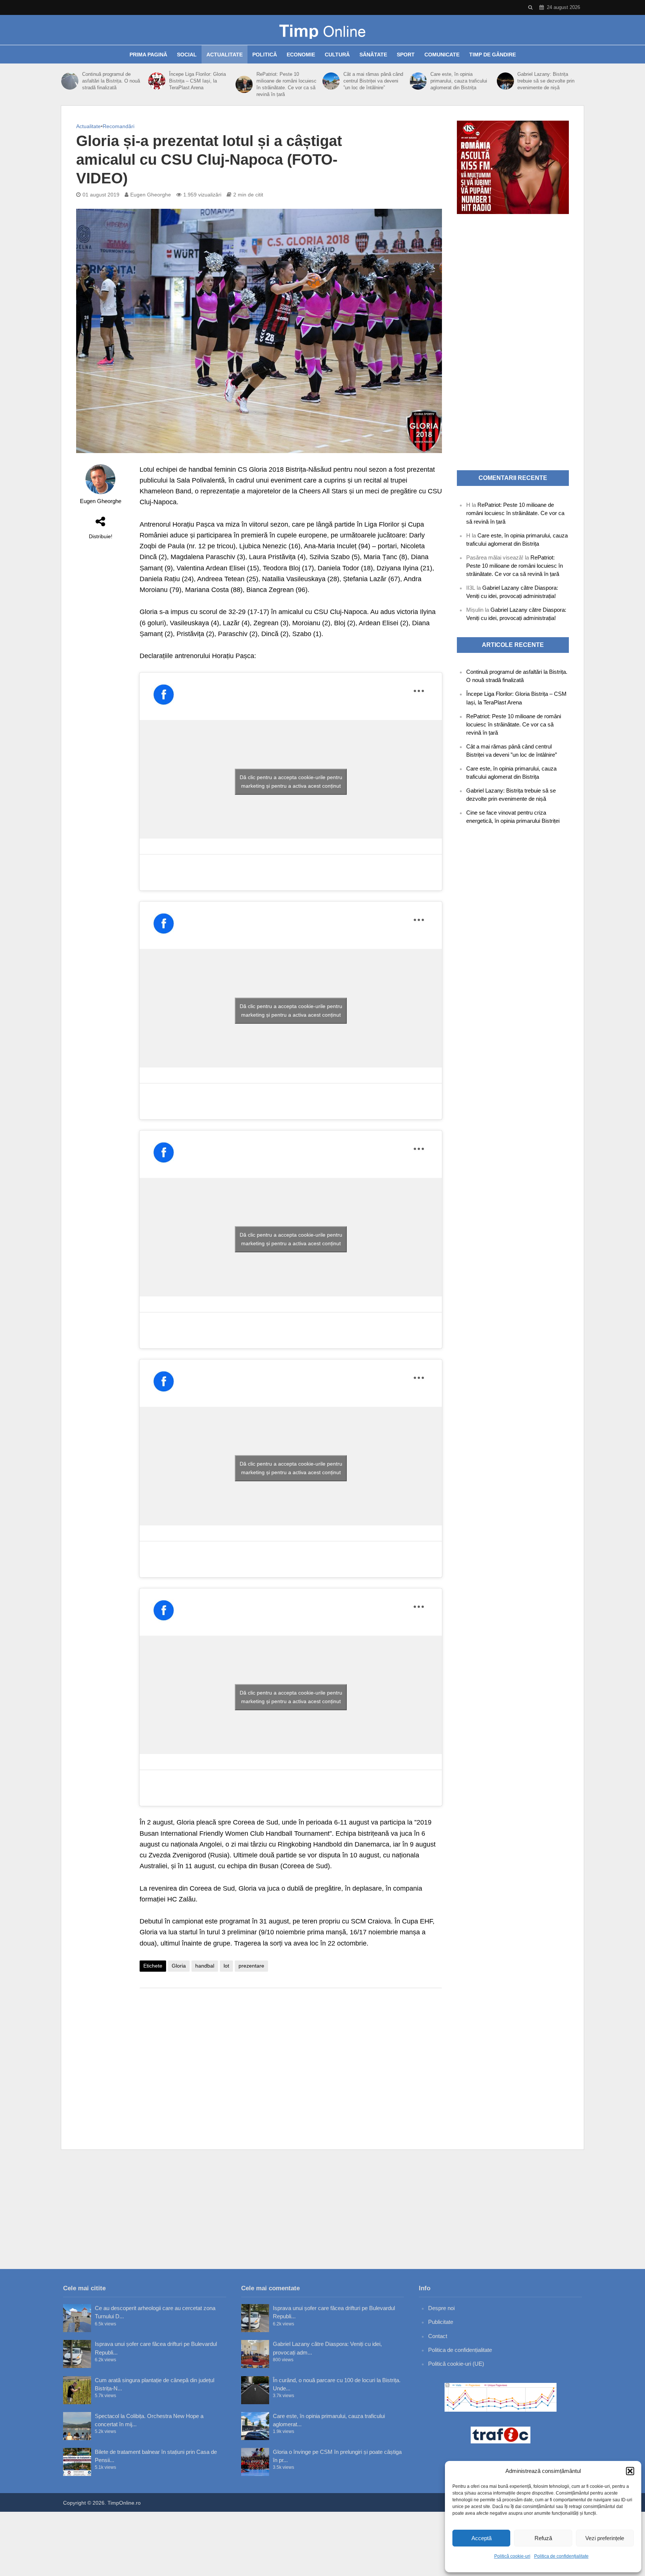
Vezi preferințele (605, 2538)
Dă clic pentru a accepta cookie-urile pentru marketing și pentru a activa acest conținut (291, 782)
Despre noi (441, 2308)
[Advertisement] (291, 2053)
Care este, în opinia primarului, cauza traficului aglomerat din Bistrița (459, 81)
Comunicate (442, 55)
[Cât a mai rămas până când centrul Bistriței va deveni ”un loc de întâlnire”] (331, 81)
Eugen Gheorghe (151, 195)
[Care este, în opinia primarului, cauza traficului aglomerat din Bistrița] (418, 81)
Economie (301, 55)
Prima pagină (148, 55)
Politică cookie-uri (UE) (456, 2364)
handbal (205, 1966)
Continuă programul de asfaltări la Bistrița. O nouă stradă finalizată (111, 81)
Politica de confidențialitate (561, 2556)
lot (226, 1966)
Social (187, 55)
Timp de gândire (493, 55)
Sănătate (373, 55)
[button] (630, 2471)
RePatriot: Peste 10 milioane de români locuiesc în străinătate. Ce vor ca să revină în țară (286, 84)
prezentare (251, 1966)
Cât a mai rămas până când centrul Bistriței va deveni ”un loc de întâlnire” (373, 81)
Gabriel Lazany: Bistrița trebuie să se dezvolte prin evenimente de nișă (546, 81)
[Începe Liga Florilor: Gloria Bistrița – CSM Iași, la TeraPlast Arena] (157, 81)
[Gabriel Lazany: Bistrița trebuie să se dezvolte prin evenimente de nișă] (505, 81)
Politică (265, 55)
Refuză (543, 2538)
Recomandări (119, 126)
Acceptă (482, 2538)
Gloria (179, 1966)
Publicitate (441, 2322)
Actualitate (225, 55)
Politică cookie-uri (512, 2556)
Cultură (337, 55)
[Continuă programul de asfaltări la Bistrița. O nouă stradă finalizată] (70, 81)
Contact (438, 2336)
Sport (406, 55)
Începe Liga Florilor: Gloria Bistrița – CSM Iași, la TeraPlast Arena (197, 81)
